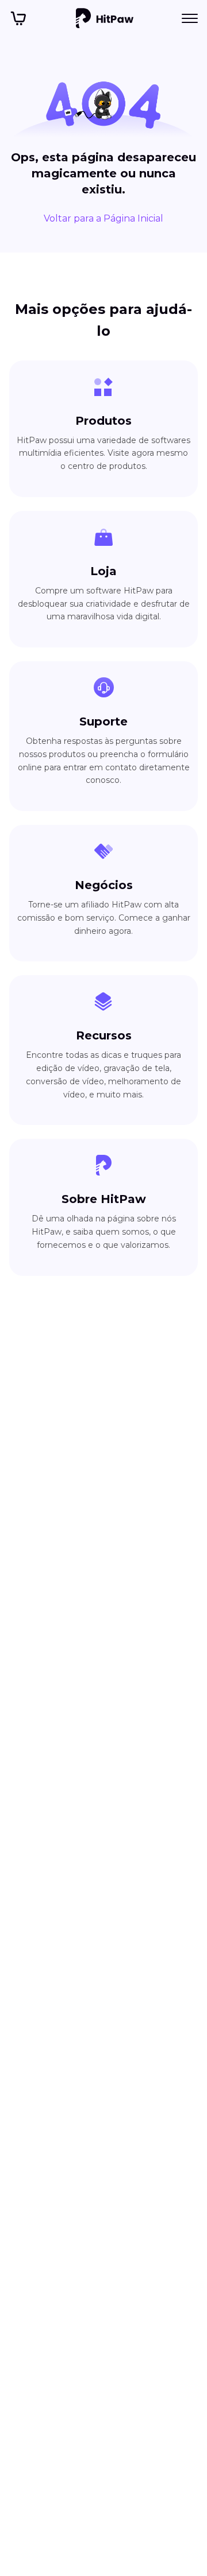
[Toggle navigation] (190, 18)
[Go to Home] (105, 18)
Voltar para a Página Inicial (103, 218)
